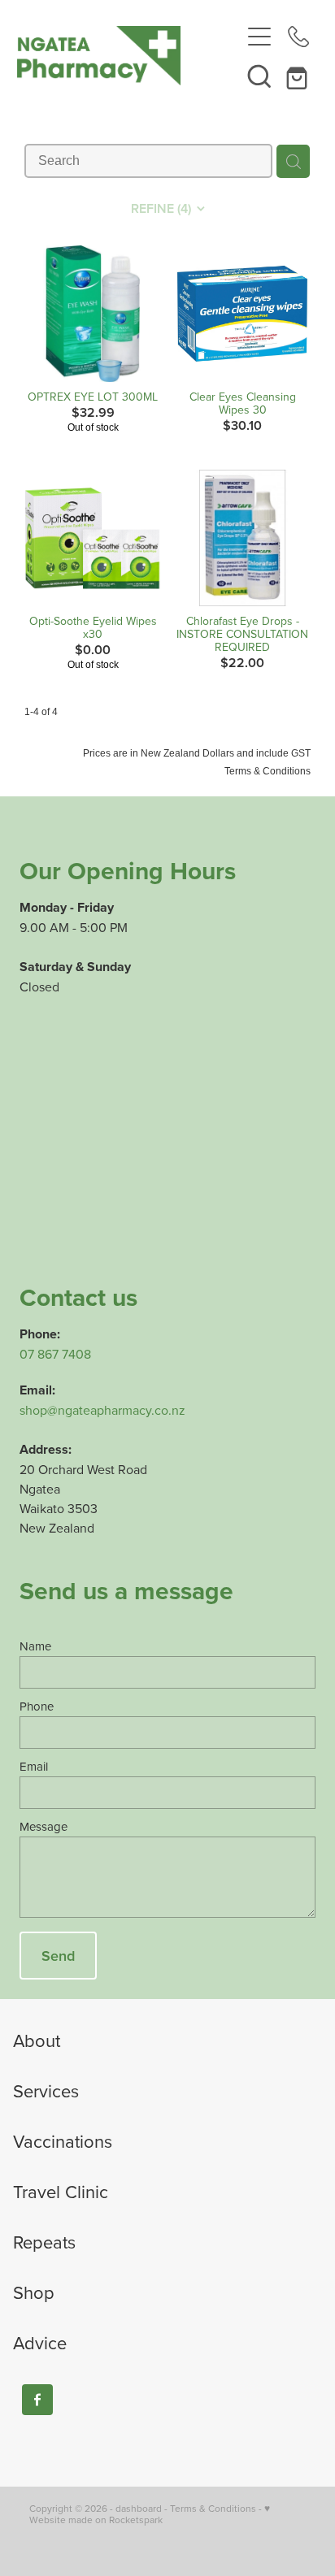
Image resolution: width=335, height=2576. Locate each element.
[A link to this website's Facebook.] (37, 2400)
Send (58, 1956)
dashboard (139, 2508)
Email (34, 1766)
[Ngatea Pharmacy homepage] (129, 56)
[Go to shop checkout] (298, 76)
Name (35, 1646)
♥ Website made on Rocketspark (150, 2514)
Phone (37, 1706)
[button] (259, 76)
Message (44, 1826)
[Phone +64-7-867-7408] (298, 37)
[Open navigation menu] (259, 37)
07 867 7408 (55, 1354)
